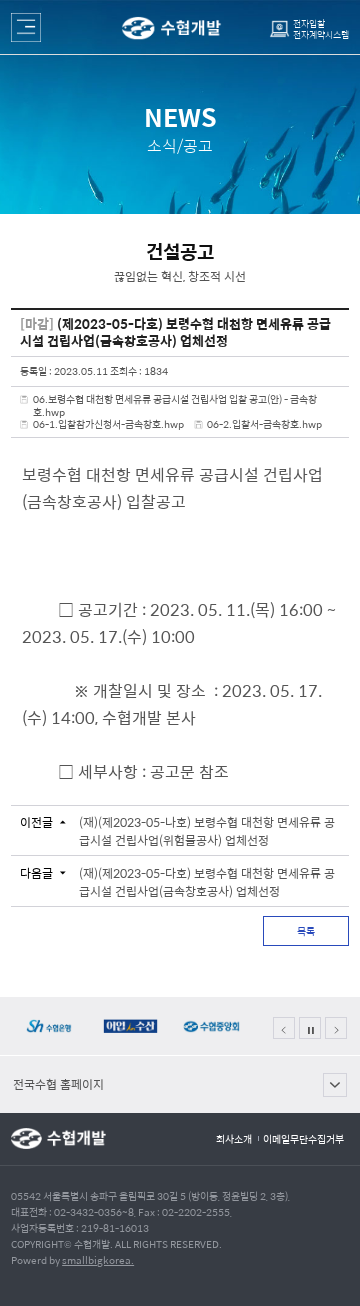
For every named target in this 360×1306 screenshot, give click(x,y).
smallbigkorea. (98, 1260)
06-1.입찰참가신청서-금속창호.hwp (108, 424)
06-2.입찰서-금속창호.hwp (264, 424)
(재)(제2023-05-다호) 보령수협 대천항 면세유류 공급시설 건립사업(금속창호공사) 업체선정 (207, 882)
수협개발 (171, 28)
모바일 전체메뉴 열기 (26, 27)
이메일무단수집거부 (303, 1139)
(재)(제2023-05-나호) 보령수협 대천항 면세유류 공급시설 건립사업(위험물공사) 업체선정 (207, 831)
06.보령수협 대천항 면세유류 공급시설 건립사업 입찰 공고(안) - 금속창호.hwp (175, 405)
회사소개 (234, 1139)
